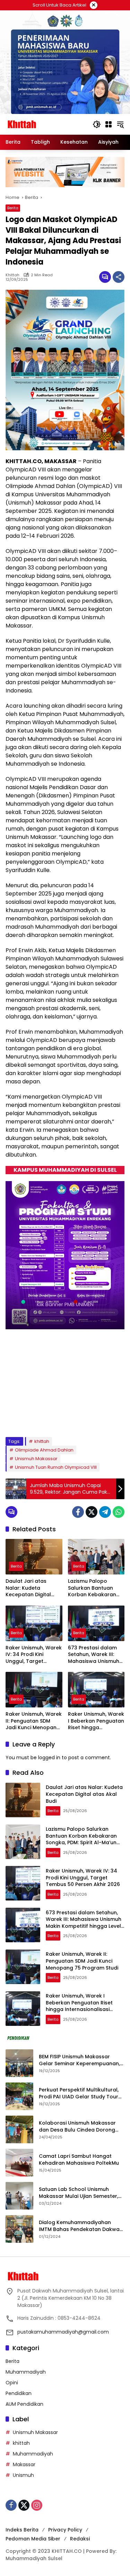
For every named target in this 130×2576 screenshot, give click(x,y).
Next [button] (115, 1419)
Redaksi (80, 2539)
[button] (97, 124)
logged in (49, 1758)
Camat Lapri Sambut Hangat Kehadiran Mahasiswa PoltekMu (80, 2160)
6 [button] (75, 1418)
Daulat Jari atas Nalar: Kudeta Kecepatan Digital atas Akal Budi (28, 1588)
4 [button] (56, 1418)
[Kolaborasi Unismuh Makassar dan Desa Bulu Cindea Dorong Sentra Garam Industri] (19, 2129)
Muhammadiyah (26, 2372)
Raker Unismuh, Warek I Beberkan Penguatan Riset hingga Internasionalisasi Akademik (96, 1721)
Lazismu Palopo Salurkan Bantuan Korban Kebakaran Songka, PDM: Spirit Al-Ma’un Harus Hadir (96, 1588)
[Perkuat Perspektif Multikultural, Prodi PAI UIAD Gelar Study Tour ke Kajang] (19, 2096)
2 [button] (37, 1418)
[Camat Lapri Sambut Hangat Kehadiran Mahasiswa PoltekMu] (19, 2163)
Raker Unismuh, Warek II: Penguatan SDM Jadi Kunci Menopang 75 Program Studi (34, 1721)
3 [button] (47, 1418)
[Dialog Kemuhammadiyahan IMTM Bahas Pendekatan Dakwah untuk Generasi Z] (19, 2229)
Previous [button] (102, 1419)
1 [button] (28, 1418)
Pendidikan (19, 2393)
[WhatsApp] (119, 1512)
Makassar (24, 2464)
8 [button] (93, 1418)
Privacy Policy (65, 2530)
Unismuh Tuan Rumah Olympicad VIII (56, 1467)
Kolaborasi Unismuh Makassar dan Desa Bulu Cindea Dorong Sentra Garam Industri (77, 2127)
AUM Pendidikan (24, 2404)
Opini (12, 2383)
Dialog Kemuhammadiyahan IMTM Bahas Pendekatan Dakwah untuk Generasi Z (81, 2226)
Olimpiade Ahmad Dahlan (44, 1450)
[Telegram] (105, 1512)
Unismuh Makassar (36, 1459)
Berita (13, 208)
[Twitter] (92, 1512)
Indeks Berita (22, 2530)
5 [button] (66, 1418)
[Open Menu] (109, 124)
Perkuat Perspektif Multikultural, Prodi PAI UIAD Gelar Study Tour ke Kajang (79, 2093)
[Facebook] (78, 1512)
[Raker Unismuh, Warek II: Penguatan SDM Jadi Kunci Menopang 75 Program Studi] (34, 1690)
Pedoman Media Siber (33, 2539)
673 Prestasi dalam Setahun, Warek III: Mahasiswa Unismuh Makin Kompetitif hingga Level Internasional (94, 1655)
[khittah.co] (46, 124)
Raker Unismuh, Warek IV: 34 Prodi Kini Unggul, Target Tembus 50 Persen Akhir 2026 (34, 1655)
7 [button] (84, 1418)
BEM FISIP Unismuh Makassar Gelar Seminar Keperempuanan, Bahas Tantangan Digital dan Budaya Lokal (79, 2060)
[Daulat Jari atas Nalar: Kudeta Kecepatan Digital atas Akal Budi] (34, 1557)
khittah (12, 275)
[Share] (119, 277)
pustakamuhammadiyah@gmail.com (63, 2332)
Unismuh (23, 2475)
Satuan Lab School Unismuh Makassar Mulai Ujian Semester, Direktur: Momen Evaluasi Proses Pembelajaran (79, 2193)
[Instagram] (37, 2505)
